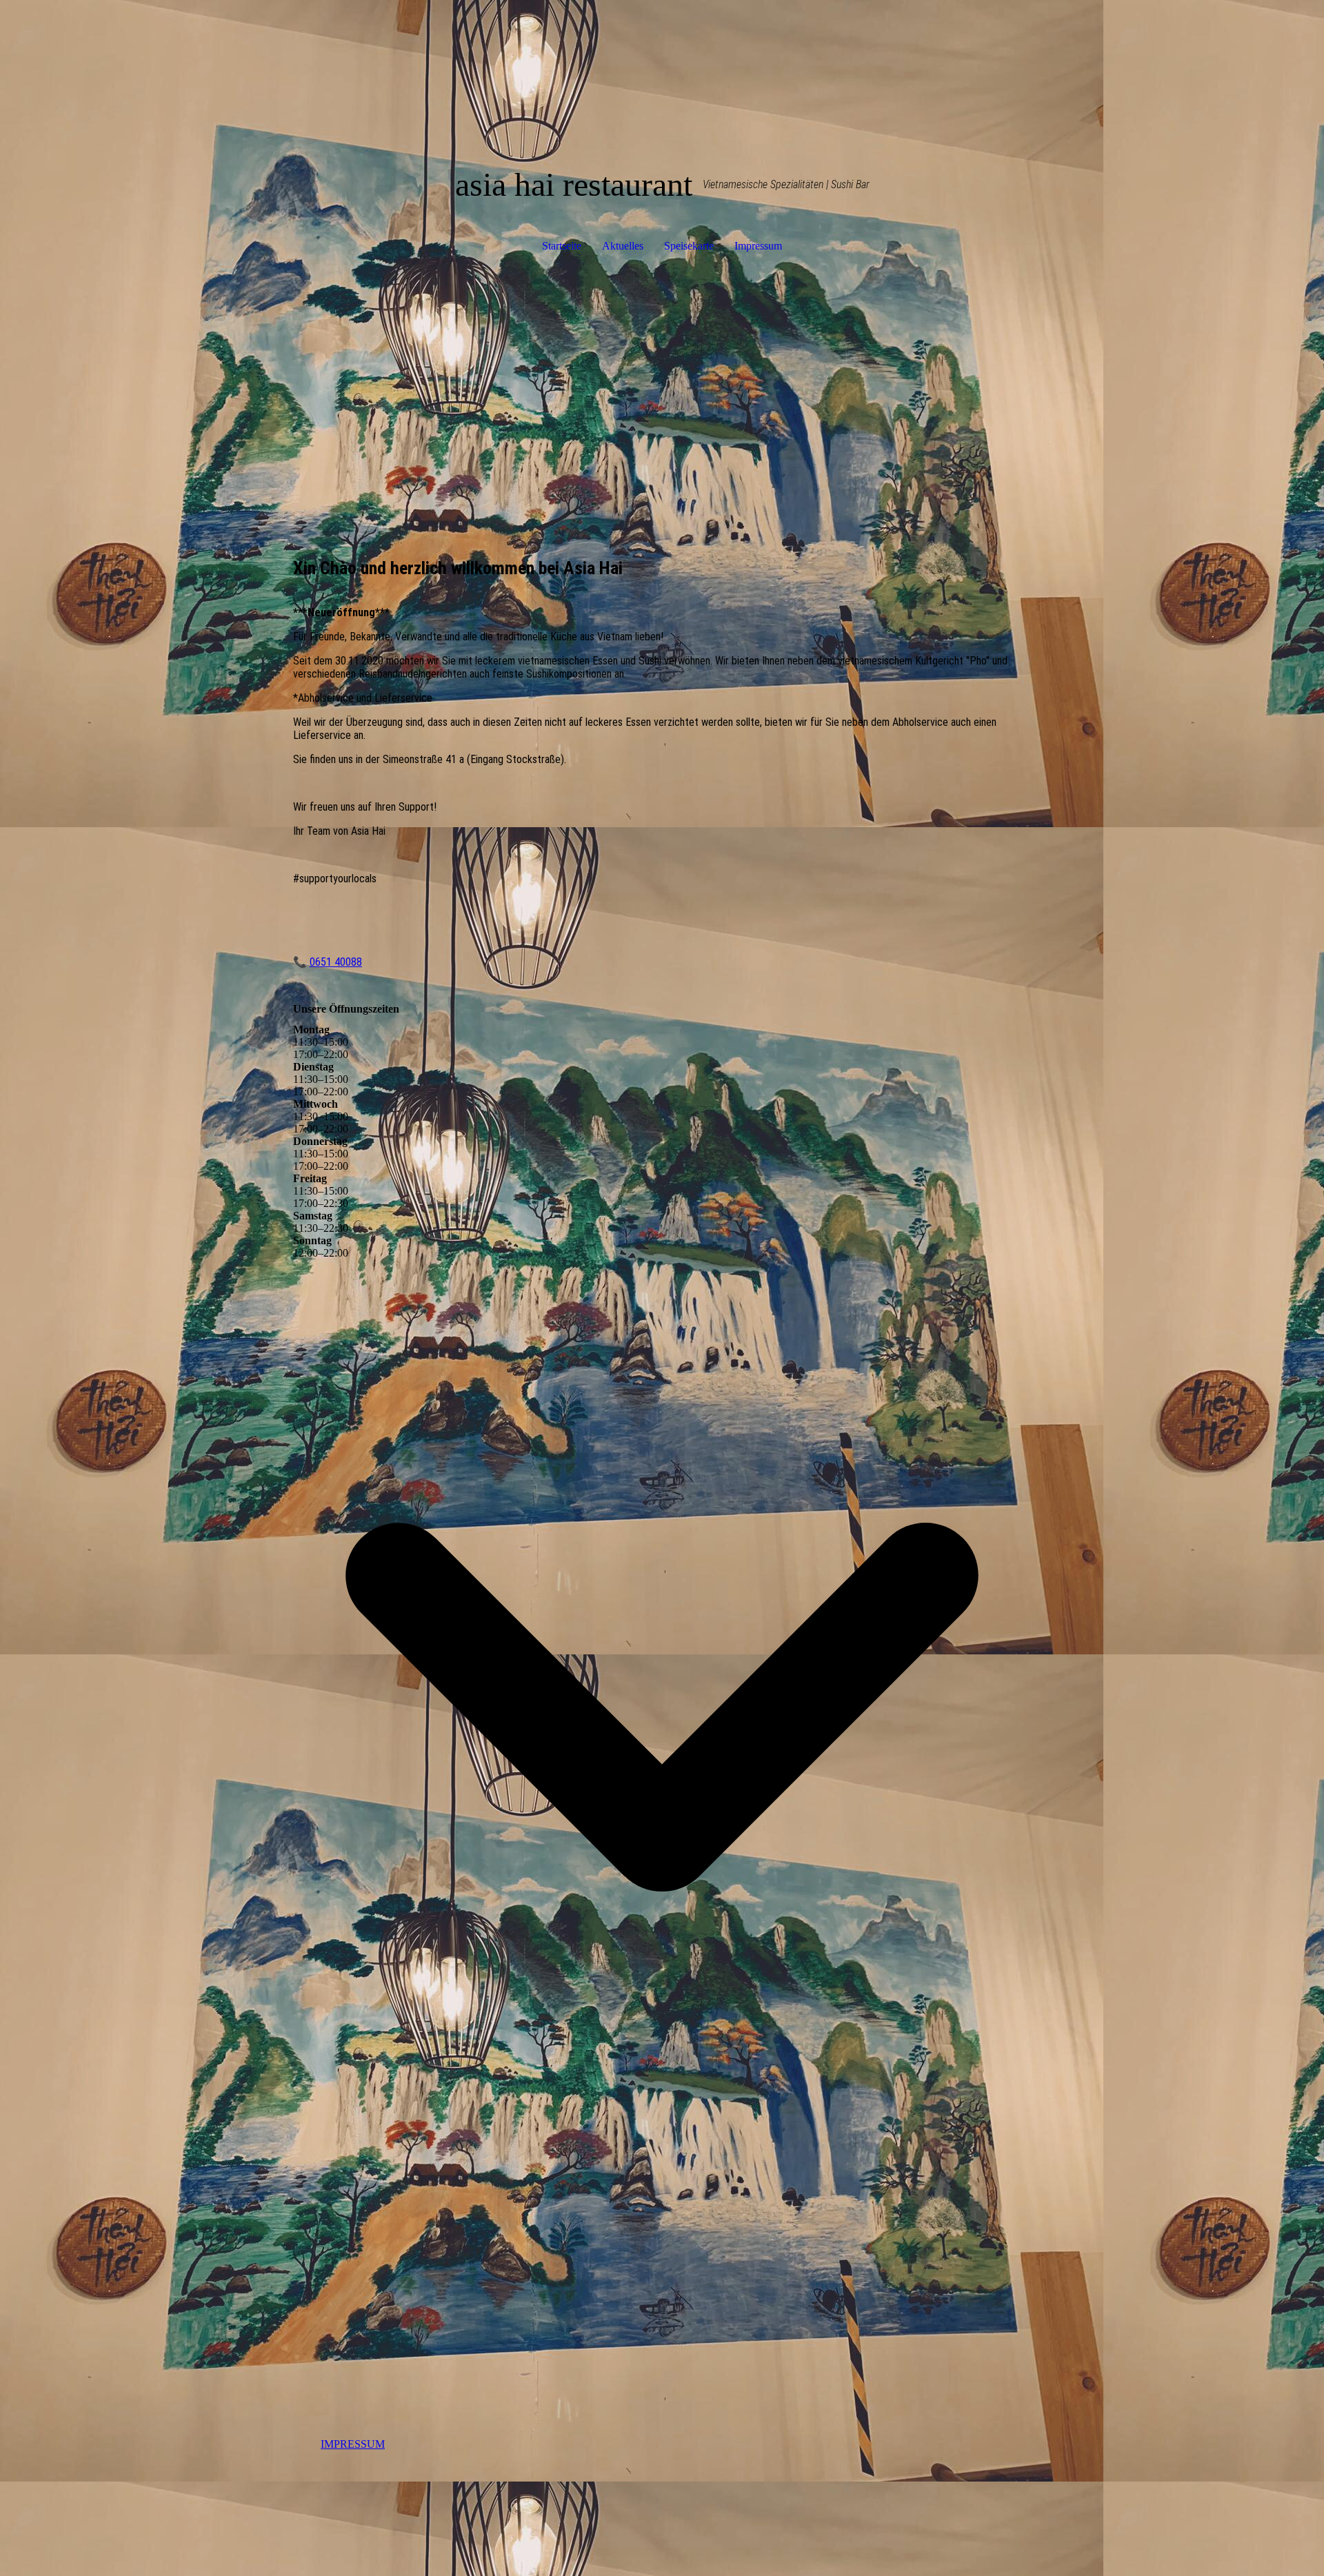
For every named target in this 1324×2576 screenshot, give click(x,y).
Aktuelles (623, 246)
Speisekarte (689, 246)
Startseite (562, 246)
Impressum (758, 246)
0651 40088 (336, 962)
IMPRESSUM (353, 2444)
